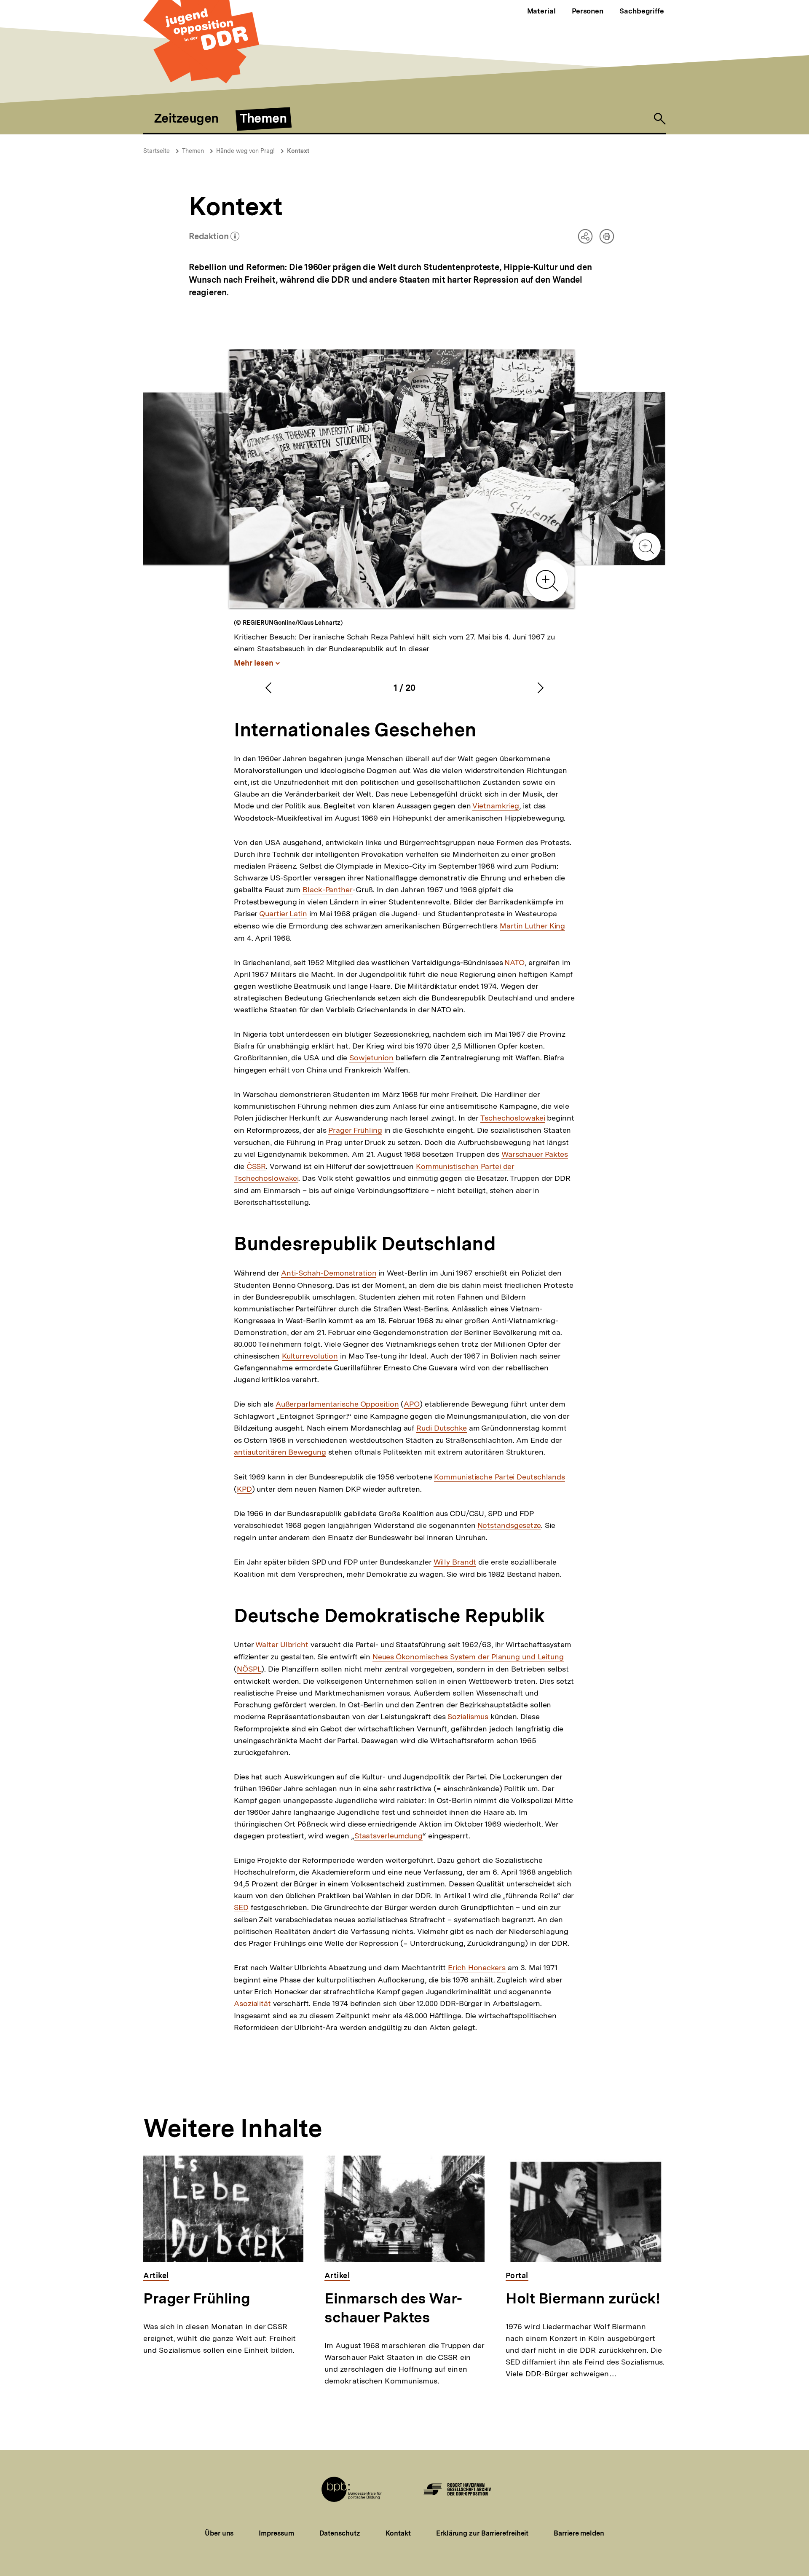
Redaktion (214, 238)
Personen (588, 11)
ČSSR (256, 1166)
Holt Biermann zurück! (583, 2298)
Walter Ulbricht (282, 1645)
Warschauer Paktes (535, 1154)
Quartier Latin (283, 914)
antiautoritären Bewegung (280, 1452)
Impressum (276, 2533)
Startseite (157, 151)
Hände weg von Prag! (245, 151)
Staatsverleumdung (388, 1836)
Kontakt (398, 2533)
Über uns (219, 2533)
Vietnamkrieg (496, 806)
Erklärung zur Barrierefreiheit (482, 2533)
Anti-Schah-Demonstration (329, 1273)
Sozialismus (468, 1717)
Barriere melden (579, 2533)
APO (412, 1404)
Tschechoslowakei (513, 1118)
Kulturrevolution (310, 1356)
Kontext (298, 151)
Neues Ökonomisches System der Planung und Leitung (468, 1657)
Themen (193, 151)
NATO (514, 963)
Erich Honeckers (477, 1968)
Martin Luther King (532, 926)
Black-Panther (328, 890)
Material (541, 11)
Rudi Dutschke (442, 1428)
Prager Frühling (355, 1130)
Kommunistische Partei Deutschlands (500, 1477)
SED (241, 1907)
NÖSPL (249, 1669)
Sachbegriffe (642, 11)
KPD (244, 1489)
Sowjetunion (371, 1058)
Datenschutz (340, 2533)
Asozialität (252, 2004)
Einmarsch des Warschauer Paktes (393, 2308)
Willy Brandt (455, 1562)
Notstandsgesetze (509, 1525)
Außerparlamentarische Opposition (337, 1404)
